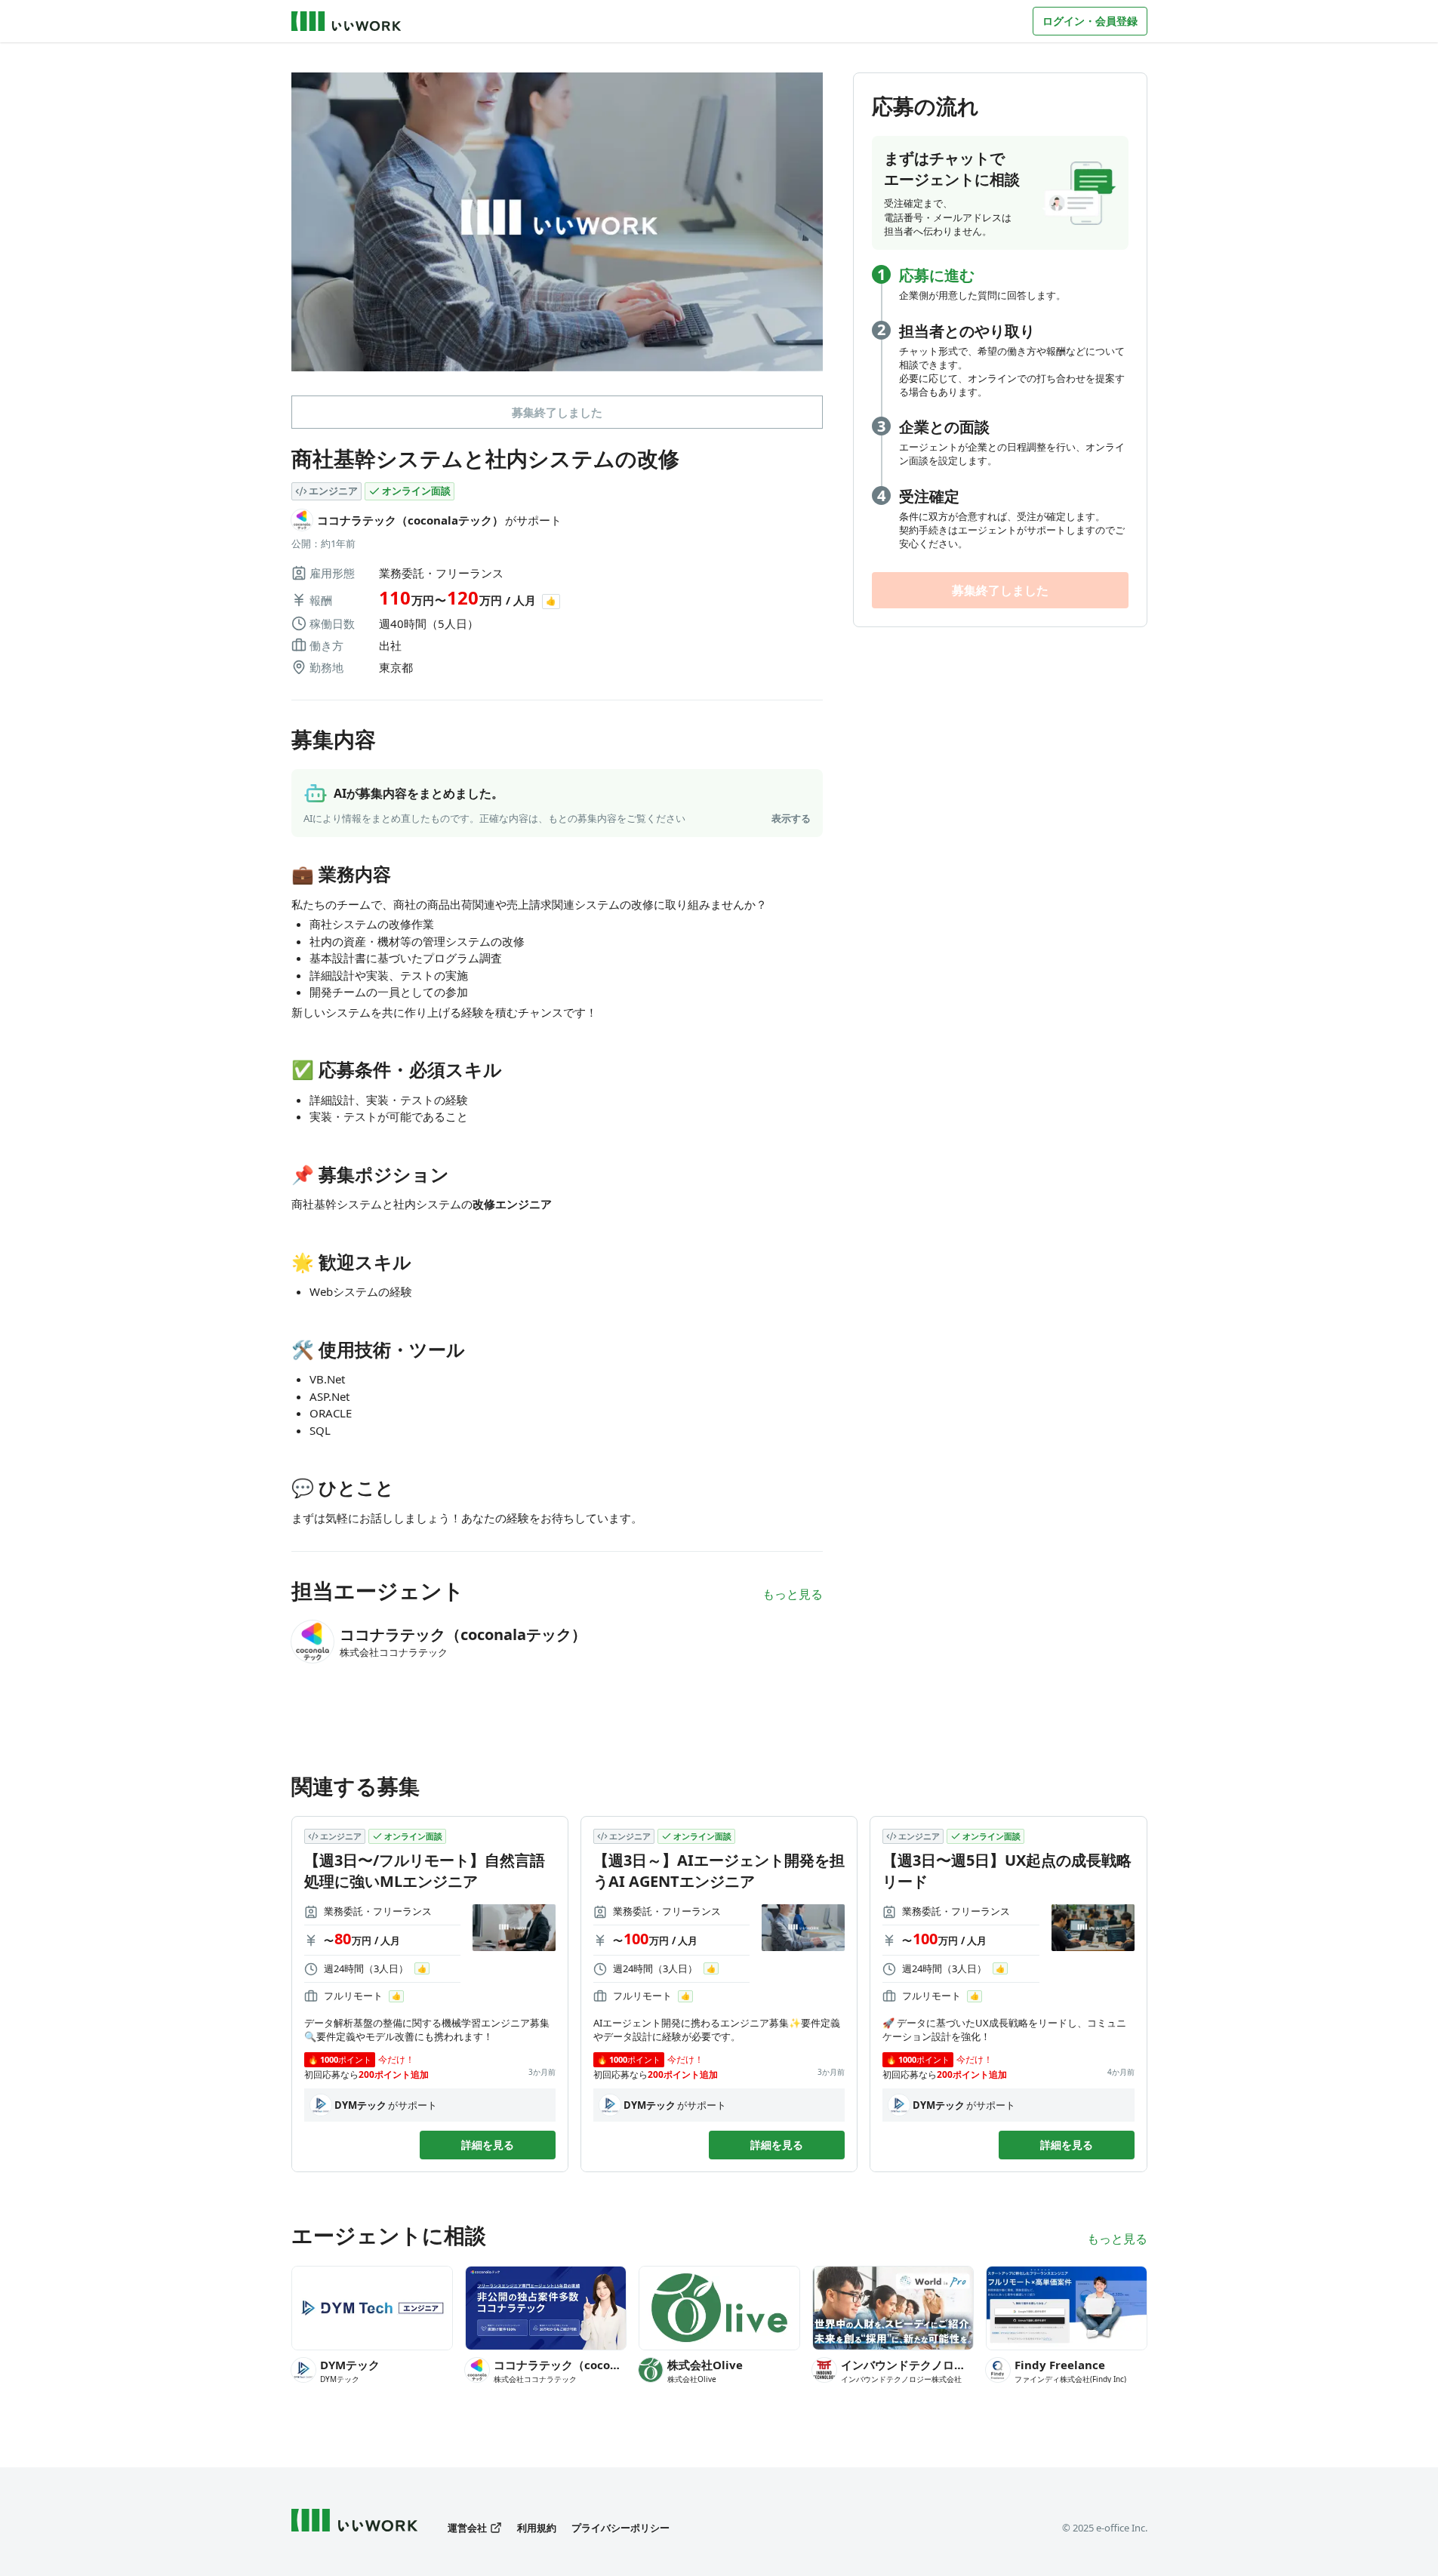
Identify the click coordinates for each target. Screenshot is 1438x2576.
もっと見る (793, 1594)
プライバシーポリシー (620, 2528)
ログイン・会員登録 (1090, 21)
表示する (791, 818)
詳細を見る (488, 2145)
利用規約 (537, 2528)
